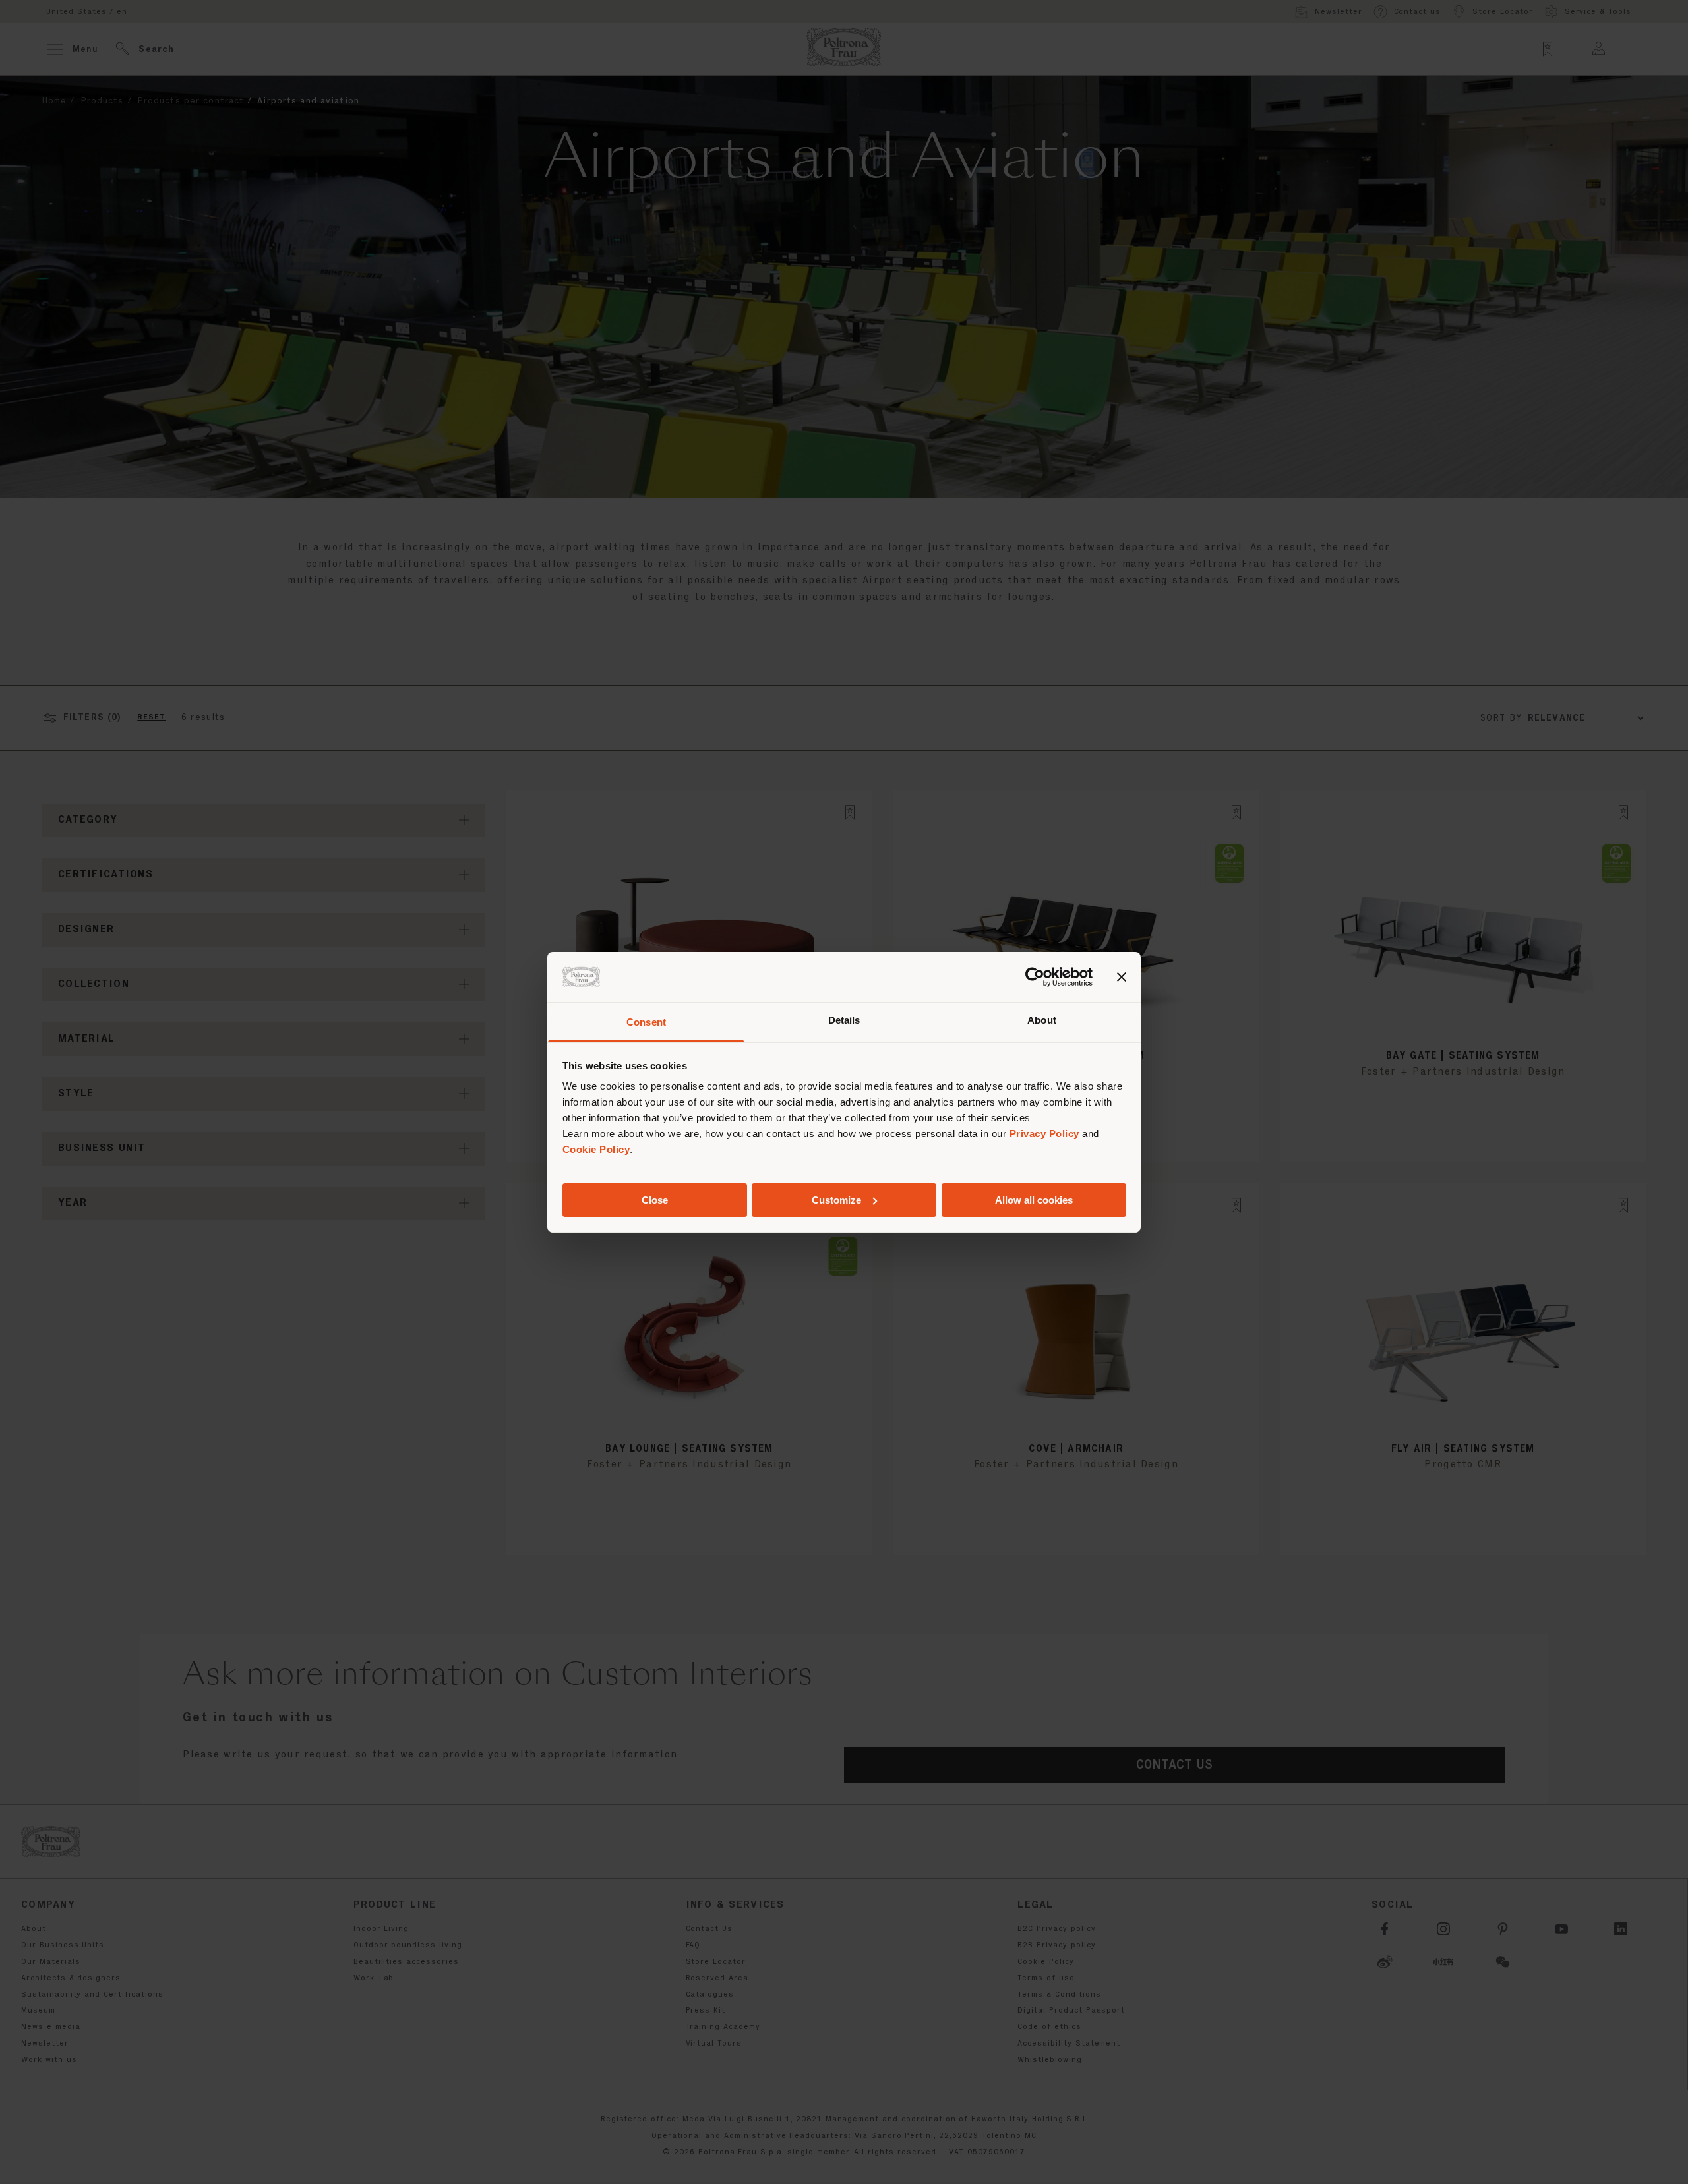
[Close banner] (1122, 977)
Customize (836, 1200)
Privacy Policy (1044, 1134)
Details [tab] (844, 1020)
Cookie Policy (596, 1149)
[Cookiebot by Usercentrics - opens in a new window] (1035, 977)
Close (655, 1200)
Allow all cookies (1034, 1200)
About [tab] (1042, 1020)
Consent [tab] (646, 1022)
